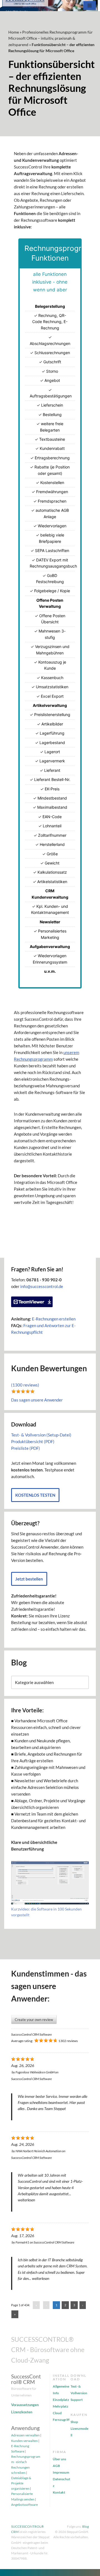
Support (77, 2400)
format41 (22, 2242)
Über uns (59, 2459)
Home (14, 32)
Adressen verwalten (25, 2435)
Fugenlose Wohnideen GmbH (35, 2072)
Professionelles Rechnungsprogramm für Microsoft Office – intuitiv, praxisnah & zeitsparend (51, 38)
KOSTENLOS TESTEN (35, 1495)
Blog (86, 2526)
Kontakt (59, 2492)
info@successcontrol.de (42, 1286)
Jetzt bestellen (29, 1579)
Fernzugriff (61, 2420)
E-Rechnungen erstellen (54, 1319)
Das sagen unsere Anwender (37, 1400)
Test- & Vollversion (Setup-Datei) (41, 1435)
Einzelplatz (61, 2400)
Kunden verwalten (24, 2441)
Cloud (57, 2413)
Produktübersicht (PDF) (33, 1441)
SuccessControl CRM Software (32, 2034)
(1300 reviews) (25, 1385)
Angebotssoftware (24, 2505)
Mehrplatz (61, 2406)
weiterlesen (26, 2200)
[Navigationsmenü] (90, 6)
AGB (56, 2466)
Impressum (61, 2472)
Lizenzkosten (22, 2412)
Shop (74, 2422)
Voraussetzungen (25, 2405)
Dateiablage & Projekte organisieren (21, 2483)
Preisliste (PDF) (26, 1448)
